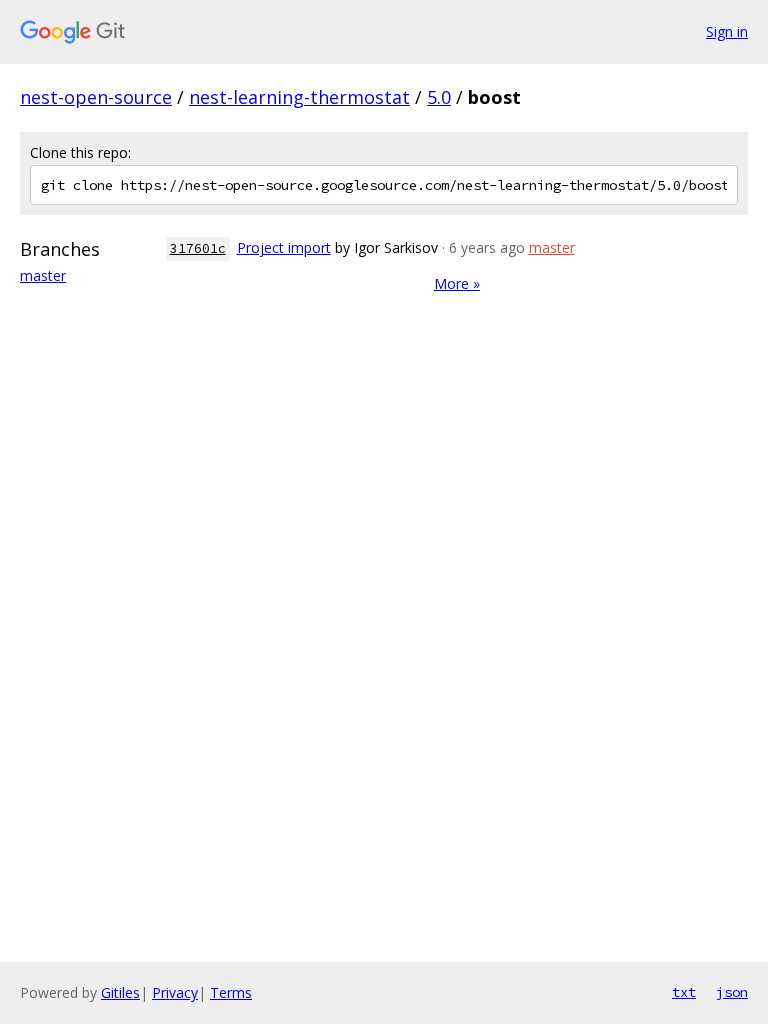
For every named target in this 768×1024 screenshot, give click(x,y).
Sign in (727, 31)
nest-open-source (96, 97)
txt (684, 992)
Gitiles (120, 992)
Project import (284, 247)
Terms (231, 992)
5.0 (439, 97)
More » (457, 283)
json (732, 992)
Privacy (175, 992)
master (43, 275)
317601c (198, 248)
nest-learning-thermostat (299, 97)
